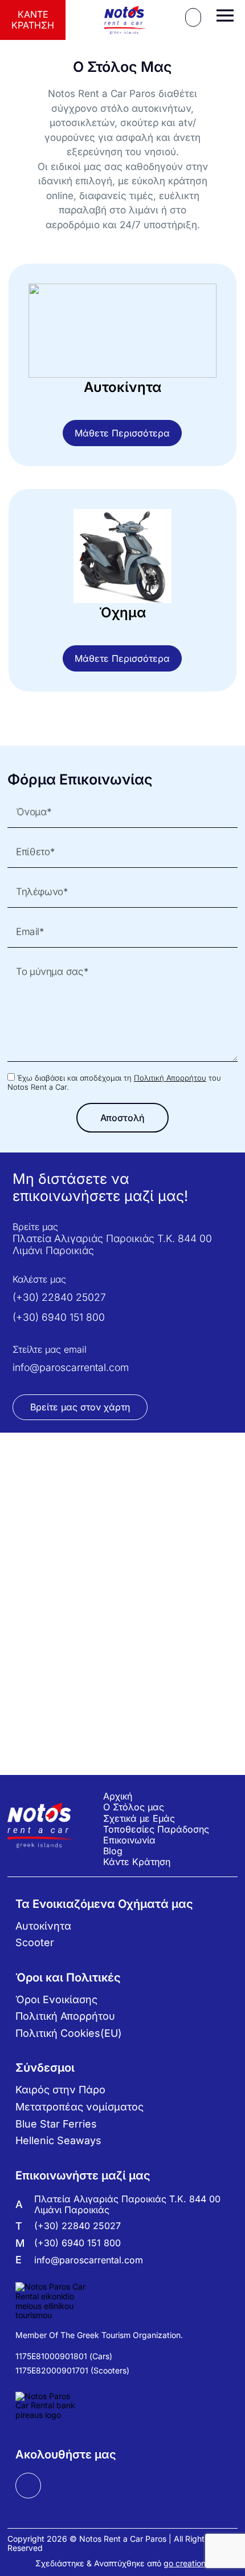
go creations (187, 2563)
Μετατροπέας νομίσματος (79, 2107)
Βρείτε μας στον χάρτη (80, 1407)
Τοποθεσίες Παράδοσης (156, 1829)
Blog (113, 1851)
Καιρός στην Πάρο (60, 2090)
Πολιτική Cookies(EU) (69, 2033)
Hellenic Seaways (58, 2140)
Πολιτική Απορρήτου (170, 1078)
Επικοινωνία (129, 1840)
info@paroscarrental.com (71, 1367)
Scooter (35, 1942)
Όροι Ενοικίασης (56, 1999)
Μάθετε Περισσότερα (122, 433)
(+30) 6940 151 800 (59, 1317)
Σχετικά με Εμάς (139, 1818)
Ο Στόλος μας (134, 1807)
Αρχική (118, 1796)
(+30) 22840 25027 (59, 1297)
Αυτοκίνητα (43, 1926)
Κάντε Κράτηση (33, 20)
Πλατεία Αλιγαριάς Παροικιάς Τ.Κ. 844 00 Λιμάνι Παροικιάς (112, 1244)
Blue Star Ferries (56, 2124)
